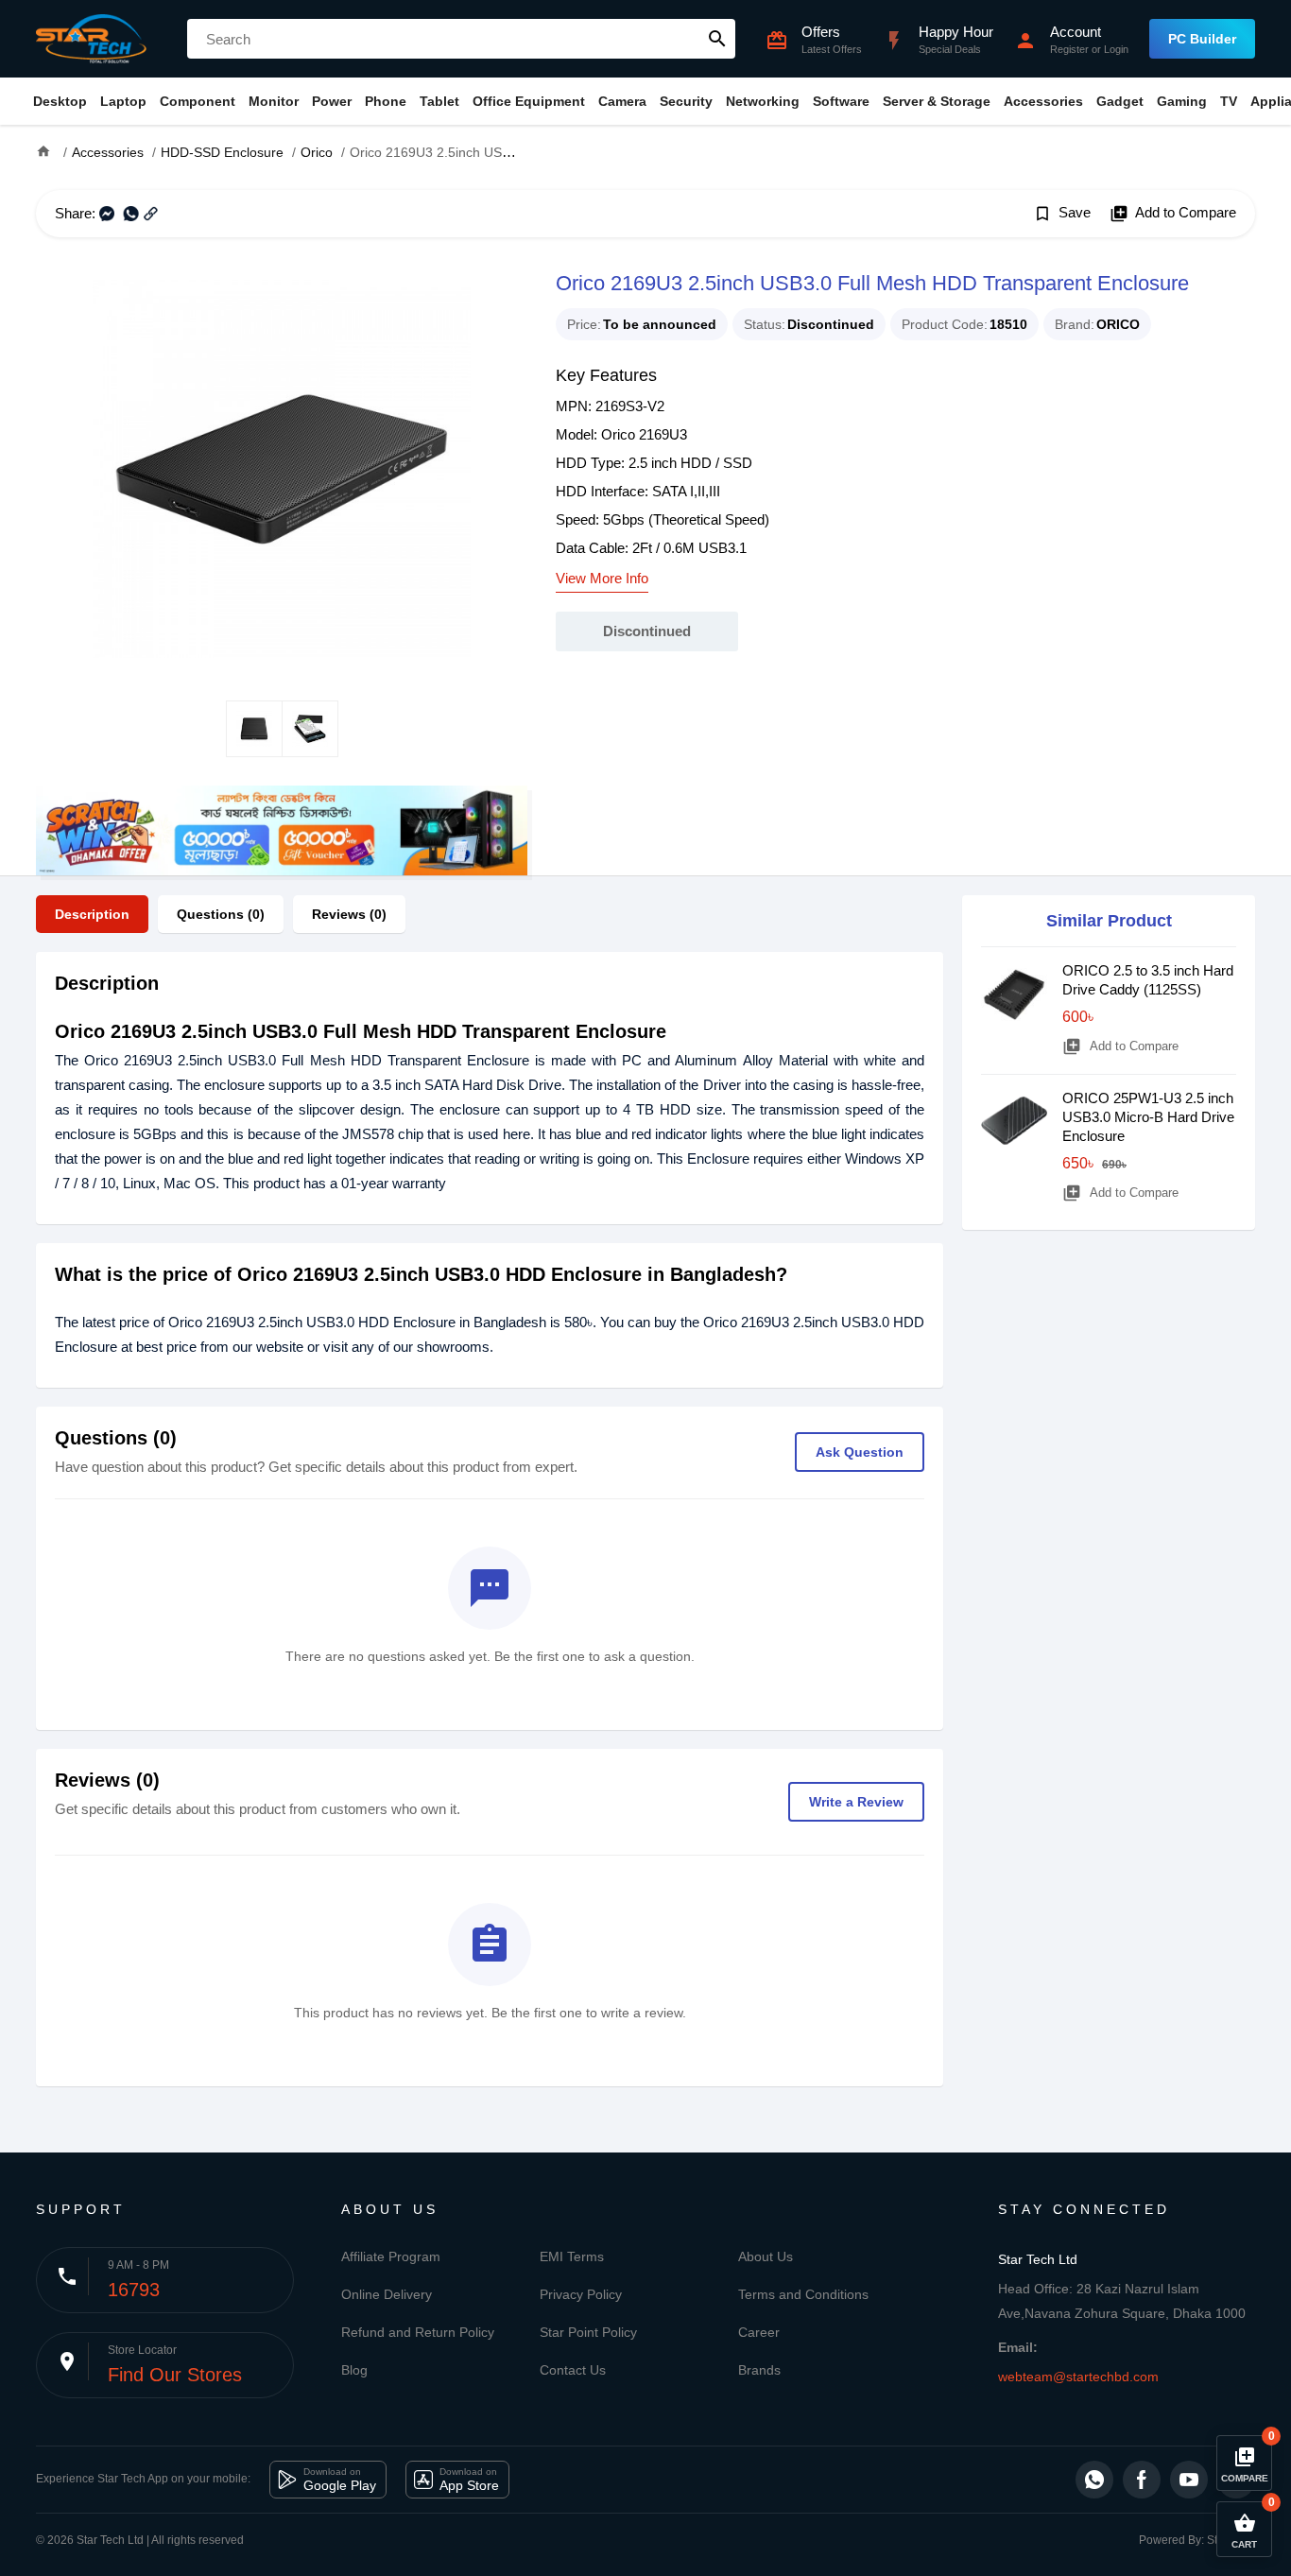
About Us (766, 2256)
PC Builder (1202, 39)
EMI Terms (572, 2256)
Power (332, 101)
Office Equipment (529, 101)
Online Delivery (387, 2294)
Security (686, 101)
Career (759, 2332)
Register (1069, 49)
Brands (759, 2370)
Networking (763, 101)
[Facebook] (1142, 2480)
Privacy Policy (581, 2294)
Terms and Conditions (803, 2294)
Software (841, 101)
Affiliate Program (391, 2256)
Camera (622, 101)
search (717, 39)
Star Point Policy (588, 2332)
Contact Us (573, 2370)
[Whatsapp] (1094, 2480)
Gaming (1182, 101)
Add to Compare (1173, 214)
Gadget (1120, 101)
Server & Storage (937, 101)
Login (1116, 49)
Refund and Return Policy (418, 2332)
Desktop (60, 101)
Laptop (123, 101)
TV (1229, 101)
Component (198, 101)
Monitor (274, 101)
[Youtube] (1189, 2480)
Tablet (439, 101)
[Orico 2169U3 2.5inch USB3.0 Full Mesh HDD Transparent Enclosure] (282, 469)
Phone (386, 101)
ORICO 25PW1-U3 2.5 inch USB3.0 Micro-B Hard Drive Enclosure (1148, 1117)
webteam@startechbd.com (1078, 2377)
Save (1062, 214)
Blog (354, 2370)
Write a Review (856, 1802)
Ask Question (860, 1452)
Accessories (1043, 101)
